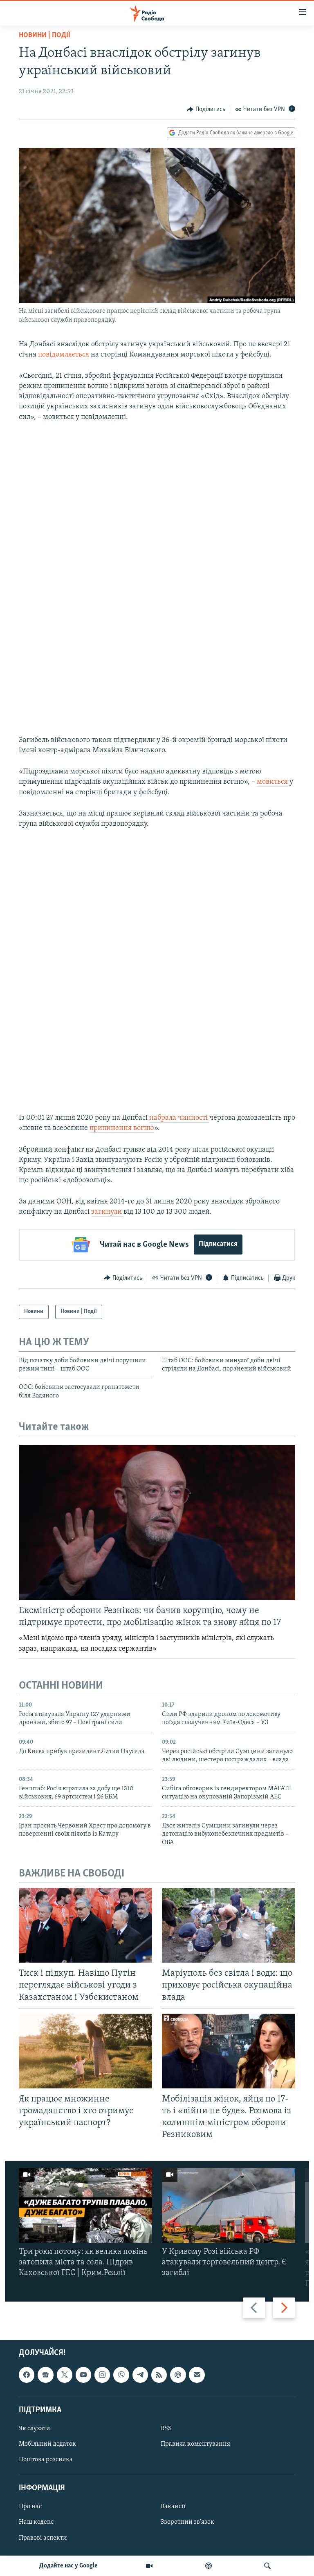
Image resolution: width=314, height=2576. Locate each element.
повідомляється (64, 355)
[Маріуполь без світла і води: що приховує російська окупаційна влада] (229, 1925)
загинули (107, 1212)
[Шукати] (267, 2566)
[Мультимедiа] (149, 2566)
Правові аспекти (43, 2538)
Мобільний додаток (47, 2444)
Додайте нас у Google (68, 2566)
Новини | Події (45, 36)
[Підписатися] (197, 2375)
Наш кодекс (36, 2522)
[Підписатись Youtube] (83, 2375)
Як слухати (35, 2429)
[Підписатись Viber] (121, 2375)
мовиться (272, 782)
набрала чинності (179, 1118)
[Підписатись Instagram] (102, 2375)
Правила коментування (195, 2444)
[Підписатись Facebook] (27, 2375)
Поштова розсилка (46, 2460)
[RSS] (159, 2375)
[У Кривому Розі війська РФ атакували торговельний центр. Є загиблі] (229, 2205)
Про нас (30, 2507)
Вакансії (173, 2507)
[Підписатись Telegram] (140, 2375)
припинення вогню (122, 1128)
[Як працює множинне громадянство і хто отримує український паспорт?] (85, 2051)
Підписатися (218, 1244)
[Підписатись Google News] (45, 2375)
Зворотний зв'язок (187, 2522)
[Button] (206, 109)
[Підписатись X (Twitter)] (65, 2375)
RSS (166, 2429)
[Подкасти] (209, 2566)
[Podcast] (178, 2375)
